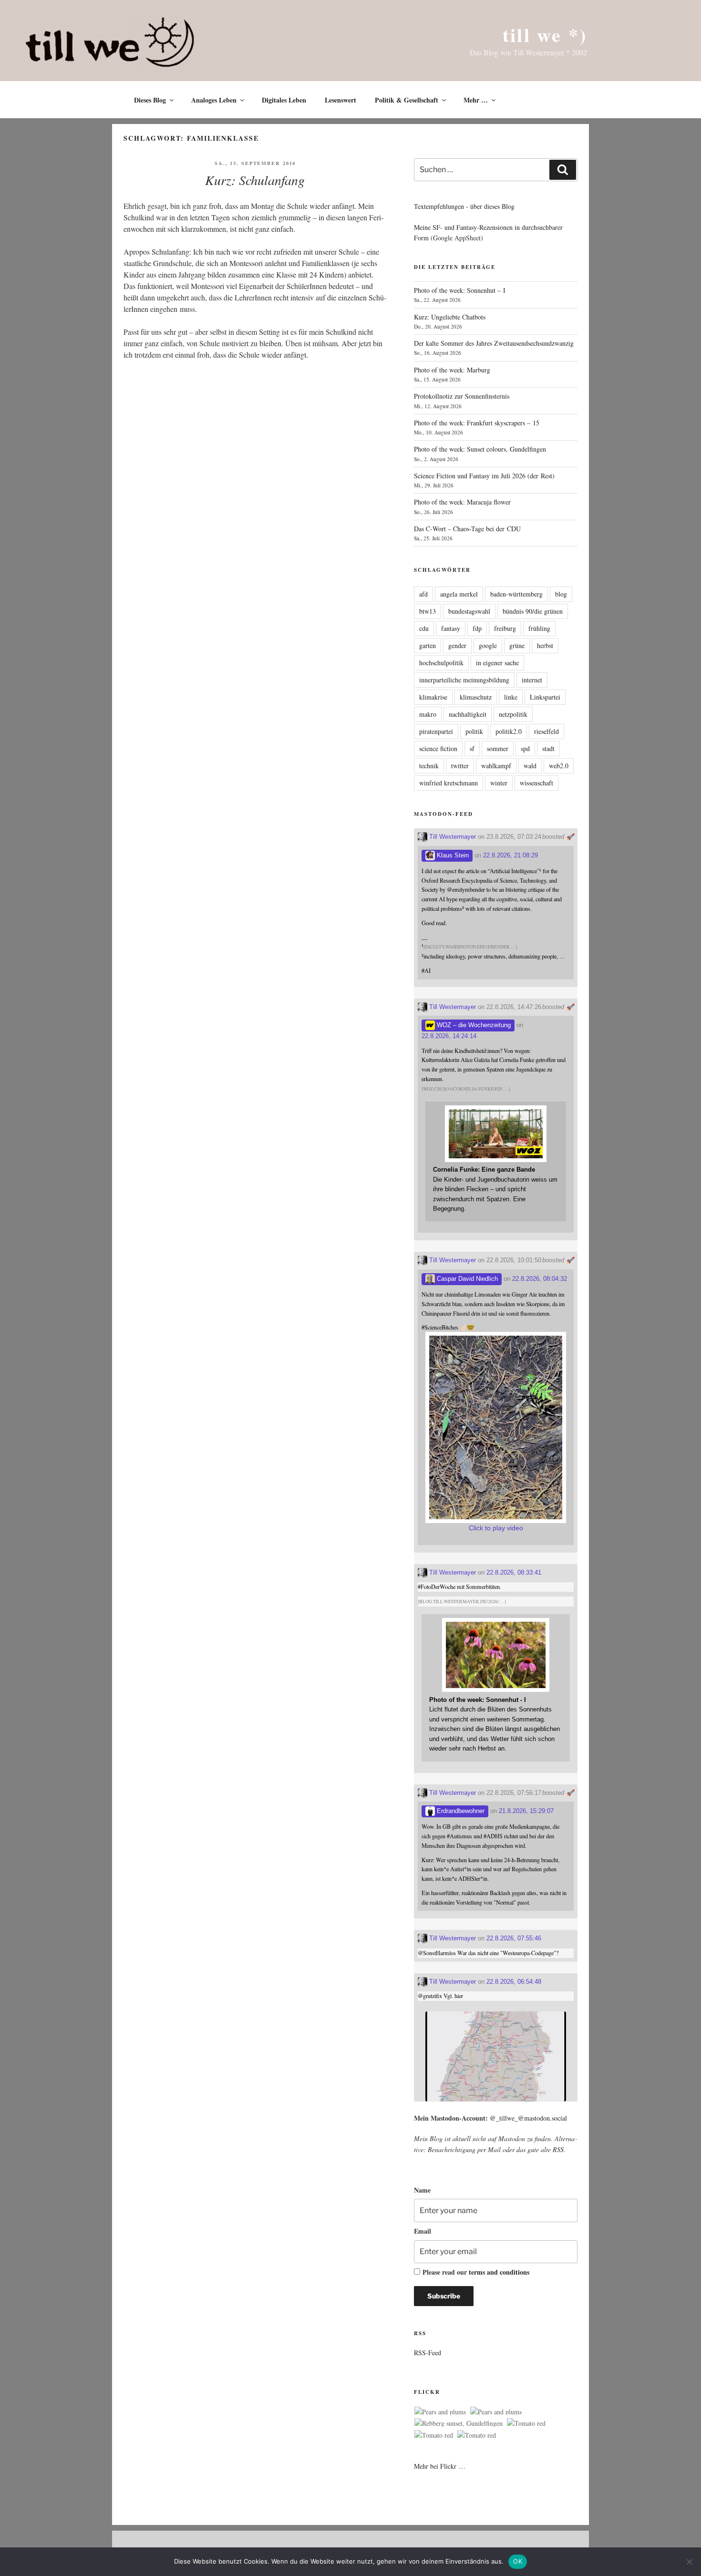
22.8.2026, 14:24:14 (449, 1036)
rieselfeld (546, 731)
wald (530, 766)
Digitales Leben (284, 100)
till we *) (545, 35)
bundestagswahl (469, 611)
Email (423, 2231)
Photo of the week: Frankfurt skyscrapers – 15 (477, 423)
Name (422, 2190)
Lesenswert (340, 100)
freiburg (505, 628)
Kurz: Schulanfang (255, 180)
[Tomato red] (526, 2423)
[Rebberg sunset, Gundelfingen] (459, 2423)
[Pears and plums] (440, 2412)
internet (532, 680)
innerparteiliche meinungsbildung (464, 680)
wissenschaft (536, 783)
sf (472, 748)
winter (499, 783)
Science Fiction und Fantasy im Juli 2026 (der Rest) (484, 476)
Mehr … (476, 100)
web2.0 (559, 766)
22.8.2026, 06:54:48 (514, 1982)
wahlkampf (496, 766)
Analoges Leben (214, 100)
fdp (477, 628)
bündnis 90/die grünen (533, 611)
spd (525, 748)
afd (423, 594)
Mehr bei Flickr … (440, 2466)
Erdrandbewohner (460, 1811)
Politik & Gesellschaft (407, 100)
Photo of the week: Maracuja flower (462, 502)
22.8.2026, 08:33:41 (514, 1572)
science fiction (438, 748)
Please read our (476, 2272)
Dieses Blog (150, 100)
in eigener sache (497, 663)
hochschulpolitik (441, 663)
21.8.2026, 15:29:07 (526, 1811)
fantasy (451, 628)
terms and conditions (499, 2272)
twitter (460, 766)
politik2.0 (509, 731)
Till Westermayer (452, 837)
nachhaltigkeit (468, 714)
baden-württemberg (516, 594)
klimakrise (433, 697)
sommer (498, 748)
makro (428, 714)
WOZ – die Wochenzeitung (473, 1025)
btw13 (428, 611)
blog (561, 594)
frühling (539, 628)
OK (518, 2561)
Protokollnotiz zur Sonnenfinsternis (462, 396)
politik (474, 731)
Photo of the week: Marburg (452, 370)
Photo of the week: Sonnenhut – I (460, 290)
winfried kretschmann (448, 783)
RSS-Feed (428, 2353)
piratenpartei (436, 731)
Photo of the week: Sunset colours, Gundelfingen (480, 449)
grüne (517, 645)
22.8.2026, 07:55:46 (514, 1938)
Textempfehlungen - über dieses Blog (464, 206)
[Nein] (689, 2562)
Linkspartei (545, 697)
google (488, 645)
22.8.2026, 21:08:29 (510, 855)
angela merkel (459, 594)
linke (511, 697)
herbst (545, 645)
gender (457, 645)
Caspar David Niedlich (466, 1279)
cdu (424, 628)
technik (429, 766)
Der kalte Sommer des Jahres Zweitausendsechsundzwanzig (494, 343)
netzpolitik (513, 714)
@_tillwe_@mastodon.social (528, 2118)
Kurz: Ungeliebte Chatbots (450, 317)
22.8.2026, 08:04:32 (540, 1279)
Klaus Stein (452, 855)
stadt (548, 748)
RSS (558, 2149)
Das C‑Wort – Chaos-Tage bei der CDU (467, 529)
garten (428, 645)
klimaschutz (476, 697)
